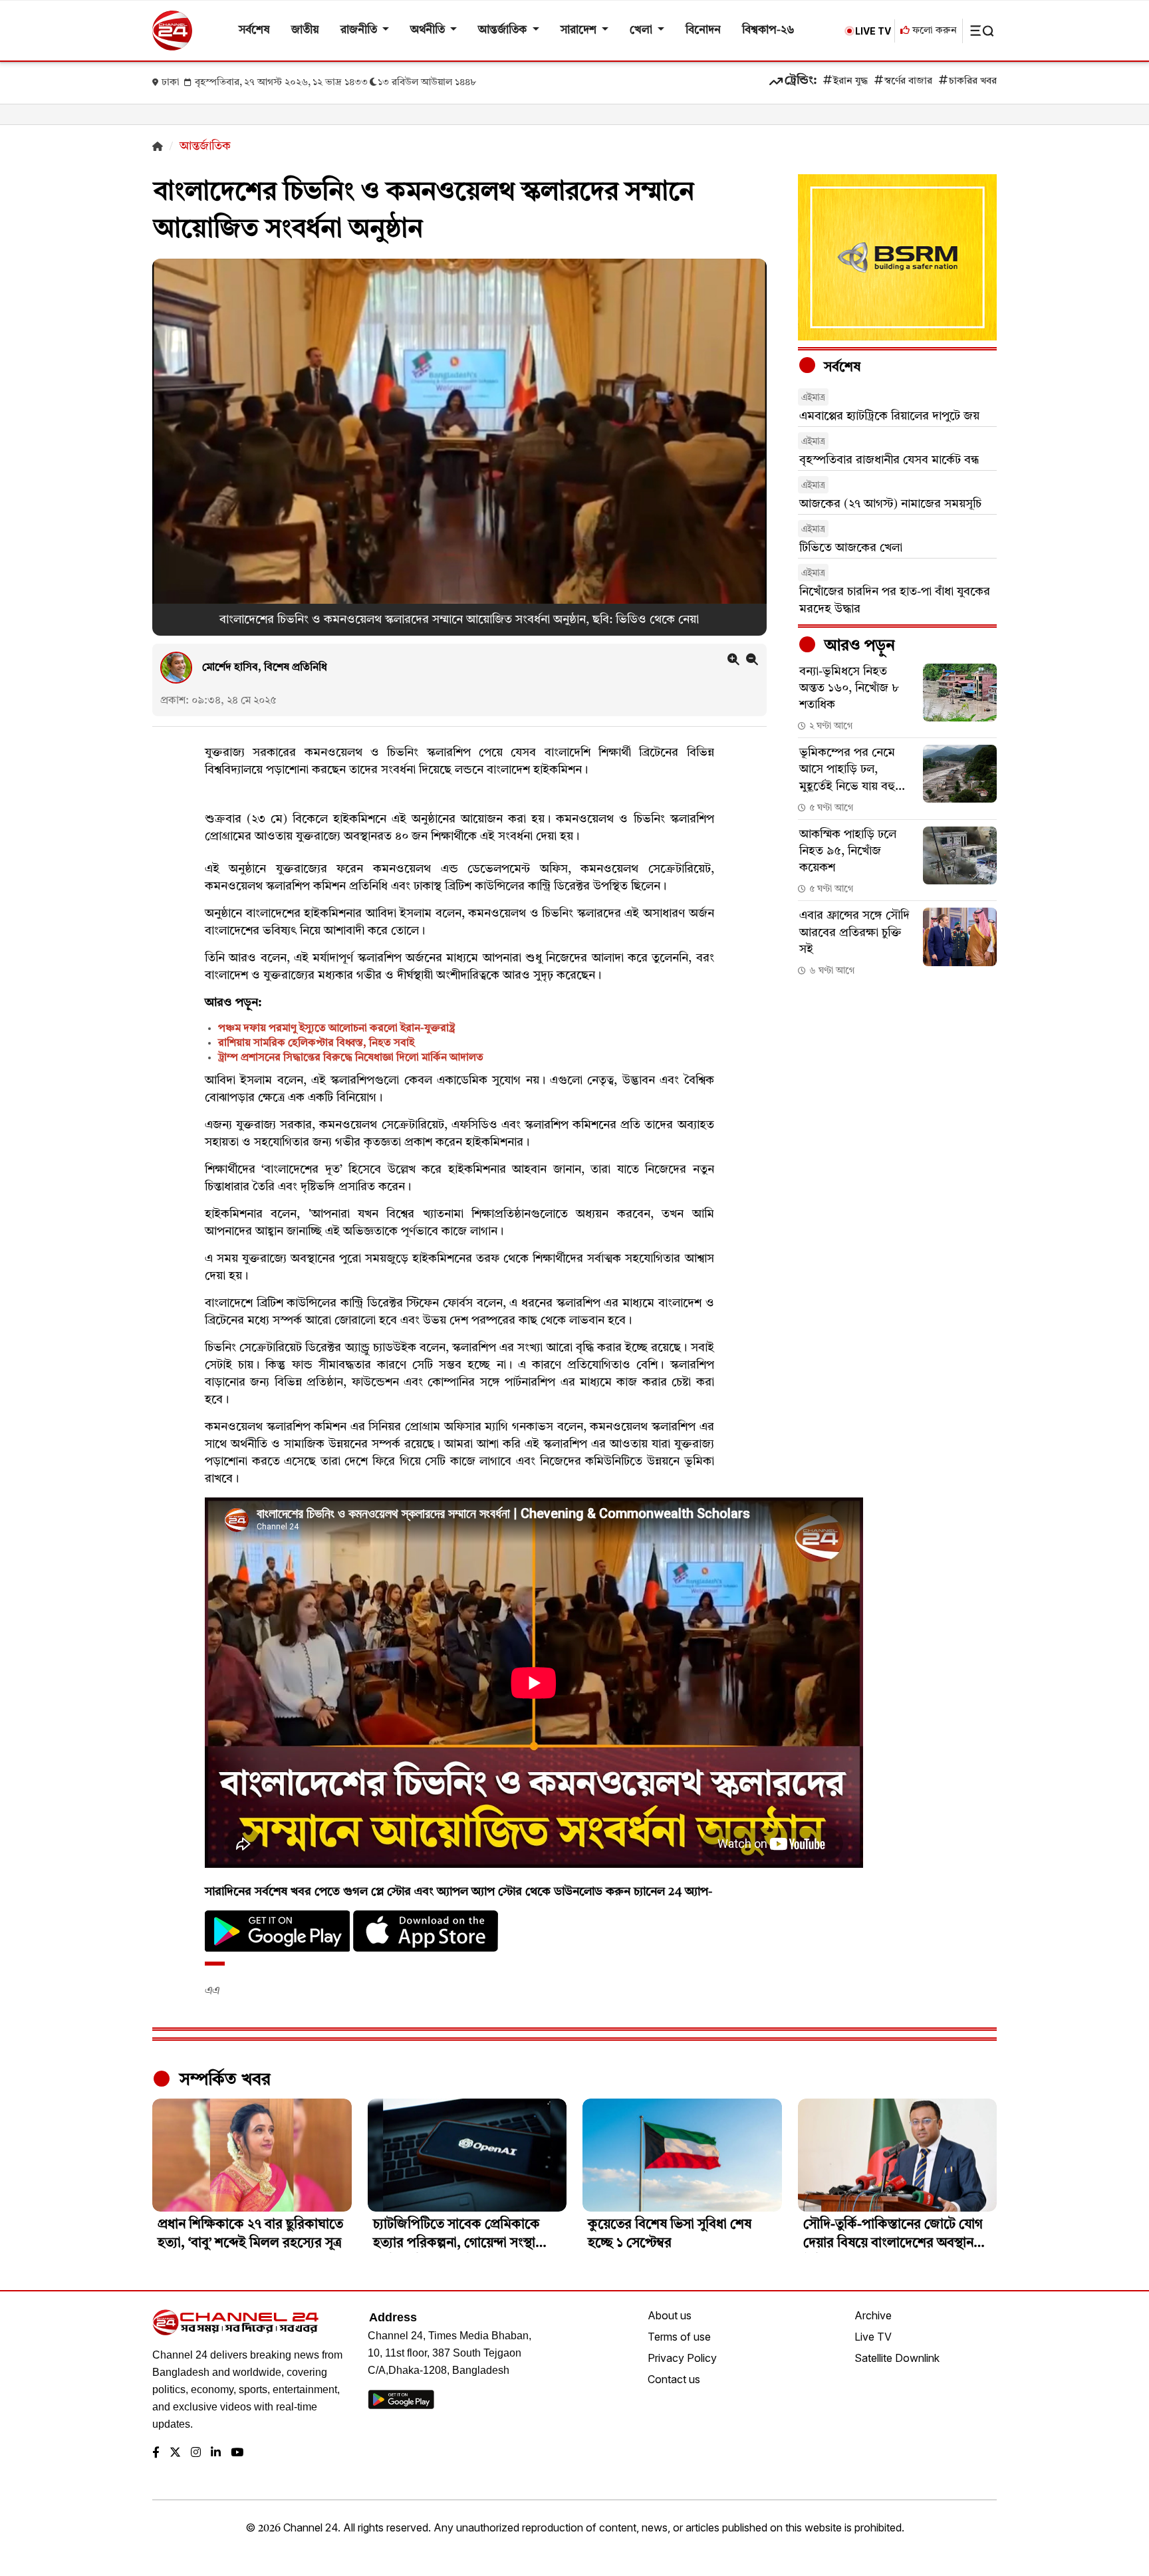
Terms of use (679, 2337)
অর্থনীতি (429, 30)
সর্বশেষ (254, 30)
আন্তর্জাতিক (504, 30)
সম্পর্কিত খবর (223, 2080)
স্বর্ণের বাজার (908, 81)
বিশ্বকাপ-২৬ (768, 30)
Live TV (873, 2337)
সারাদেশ (580, 30)
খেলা (642, 30)
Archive (873, 2315)
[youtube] (237, 2453)
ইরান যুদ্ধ (850, 81)
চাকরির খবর (973, 81)
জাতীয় (305, 30)
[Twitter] (175, 2453)
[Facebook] (156, 2453)
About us (670, 2315)
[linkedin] (216, 2453)
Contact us (674, 2379)
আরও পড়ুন (858, 646)
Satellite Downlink (897, 2358)
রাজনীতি (360, 30)
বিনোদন (703, 30)
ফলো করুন (933, 31)
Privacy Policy (682, 2358)
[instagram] (196, 2453)
